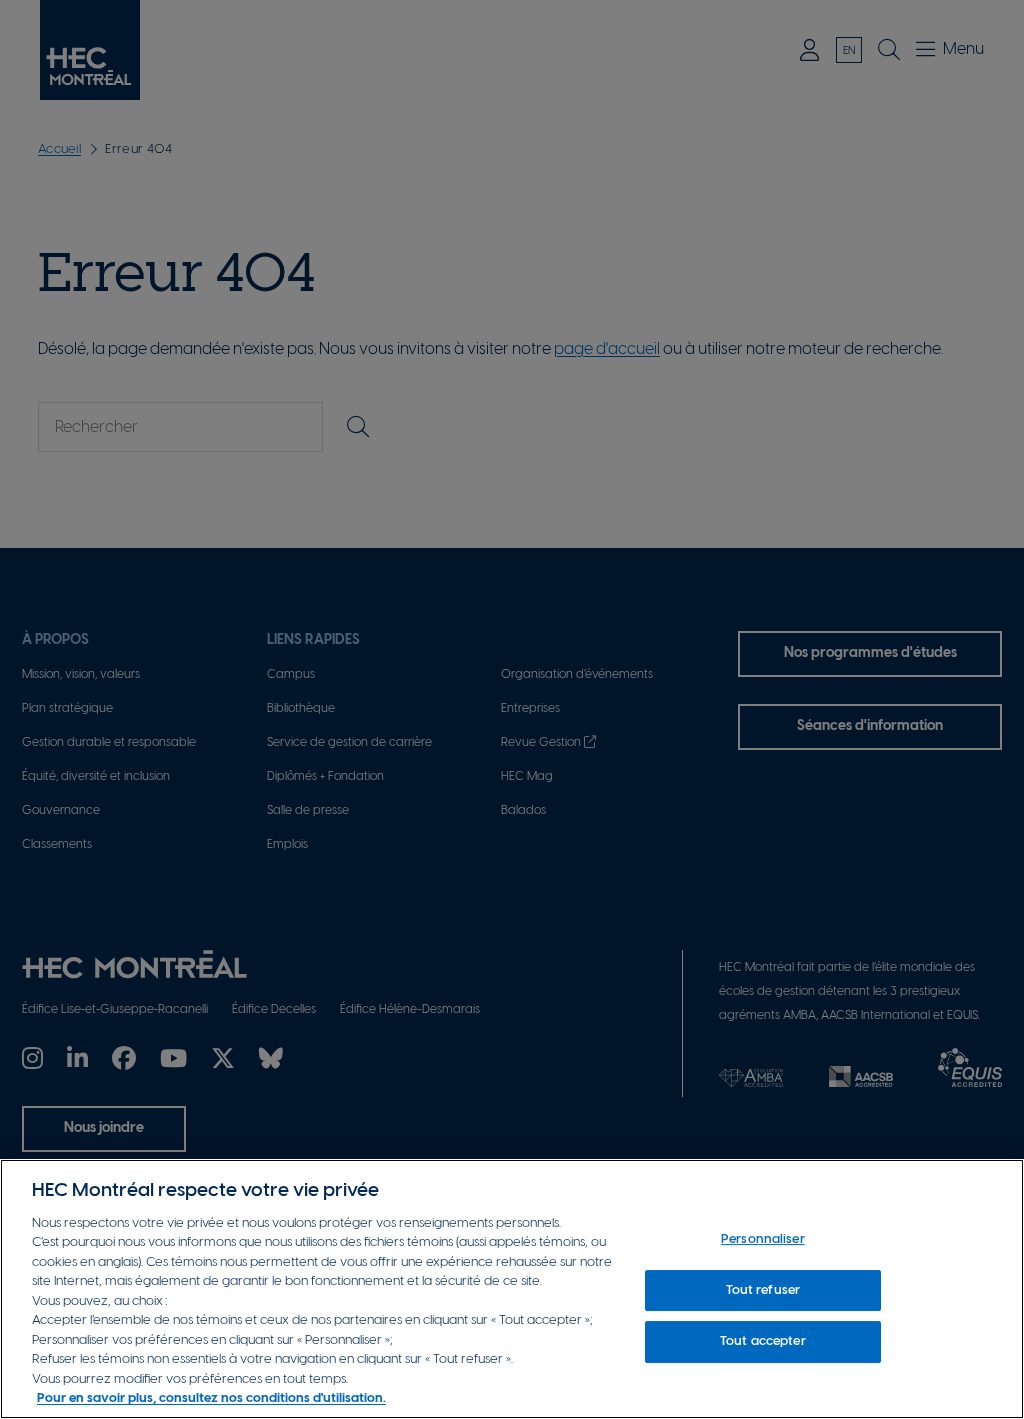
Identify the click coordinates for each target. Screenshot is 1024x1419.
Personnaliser (763, 1239)
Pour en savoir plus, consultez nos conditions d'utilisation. (211, 1398)
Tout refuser (763, 1290)
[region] (512, 1289)
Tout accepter (763, 1341)
